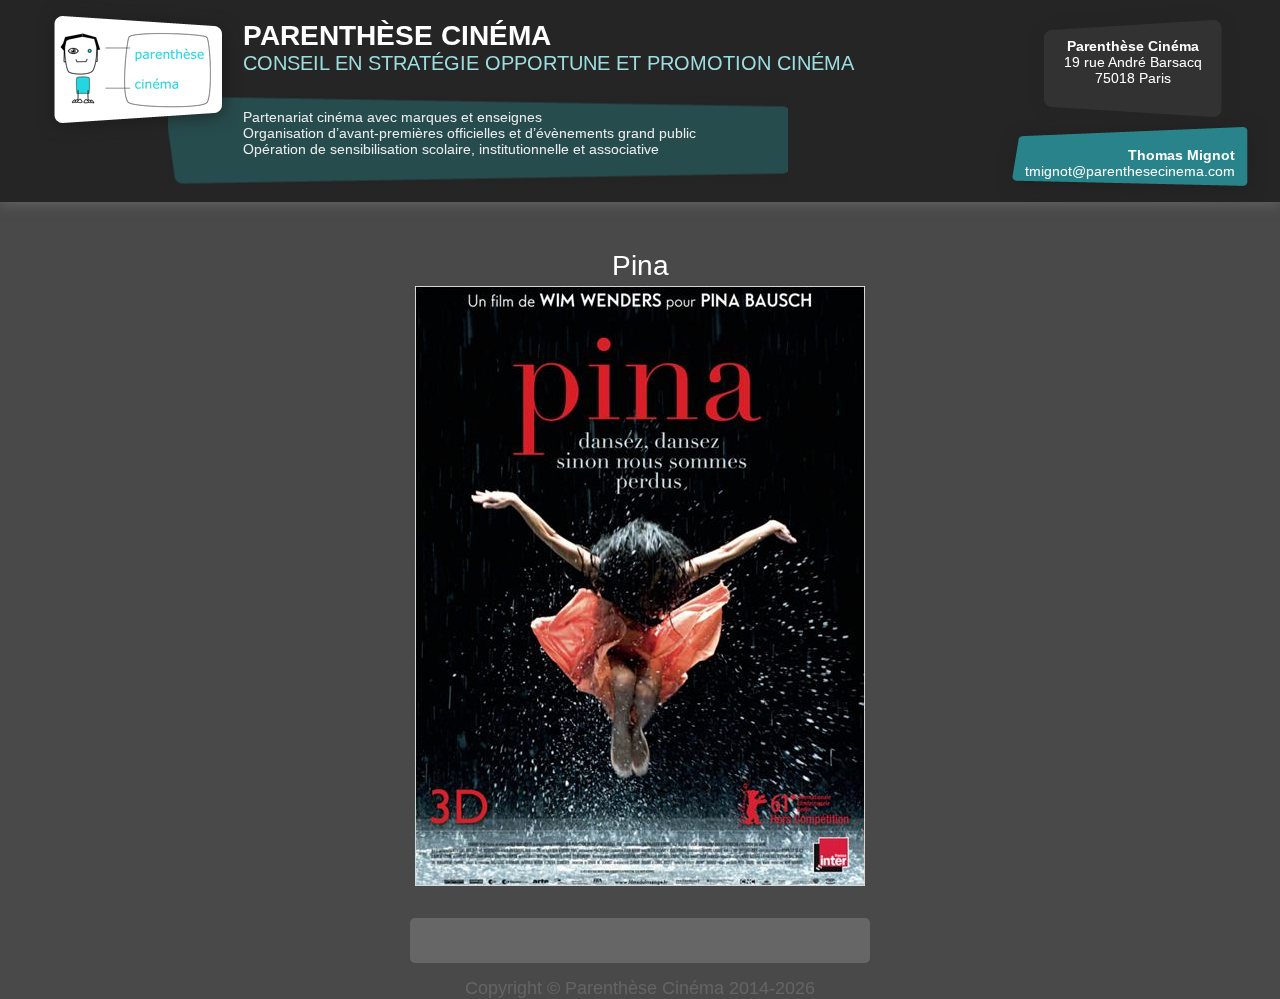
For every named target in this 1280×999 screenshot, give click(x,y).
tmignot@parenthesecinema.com (1130, 171)
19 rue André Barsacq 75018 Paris (1133, 62)
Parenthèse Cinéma (397, 35)
